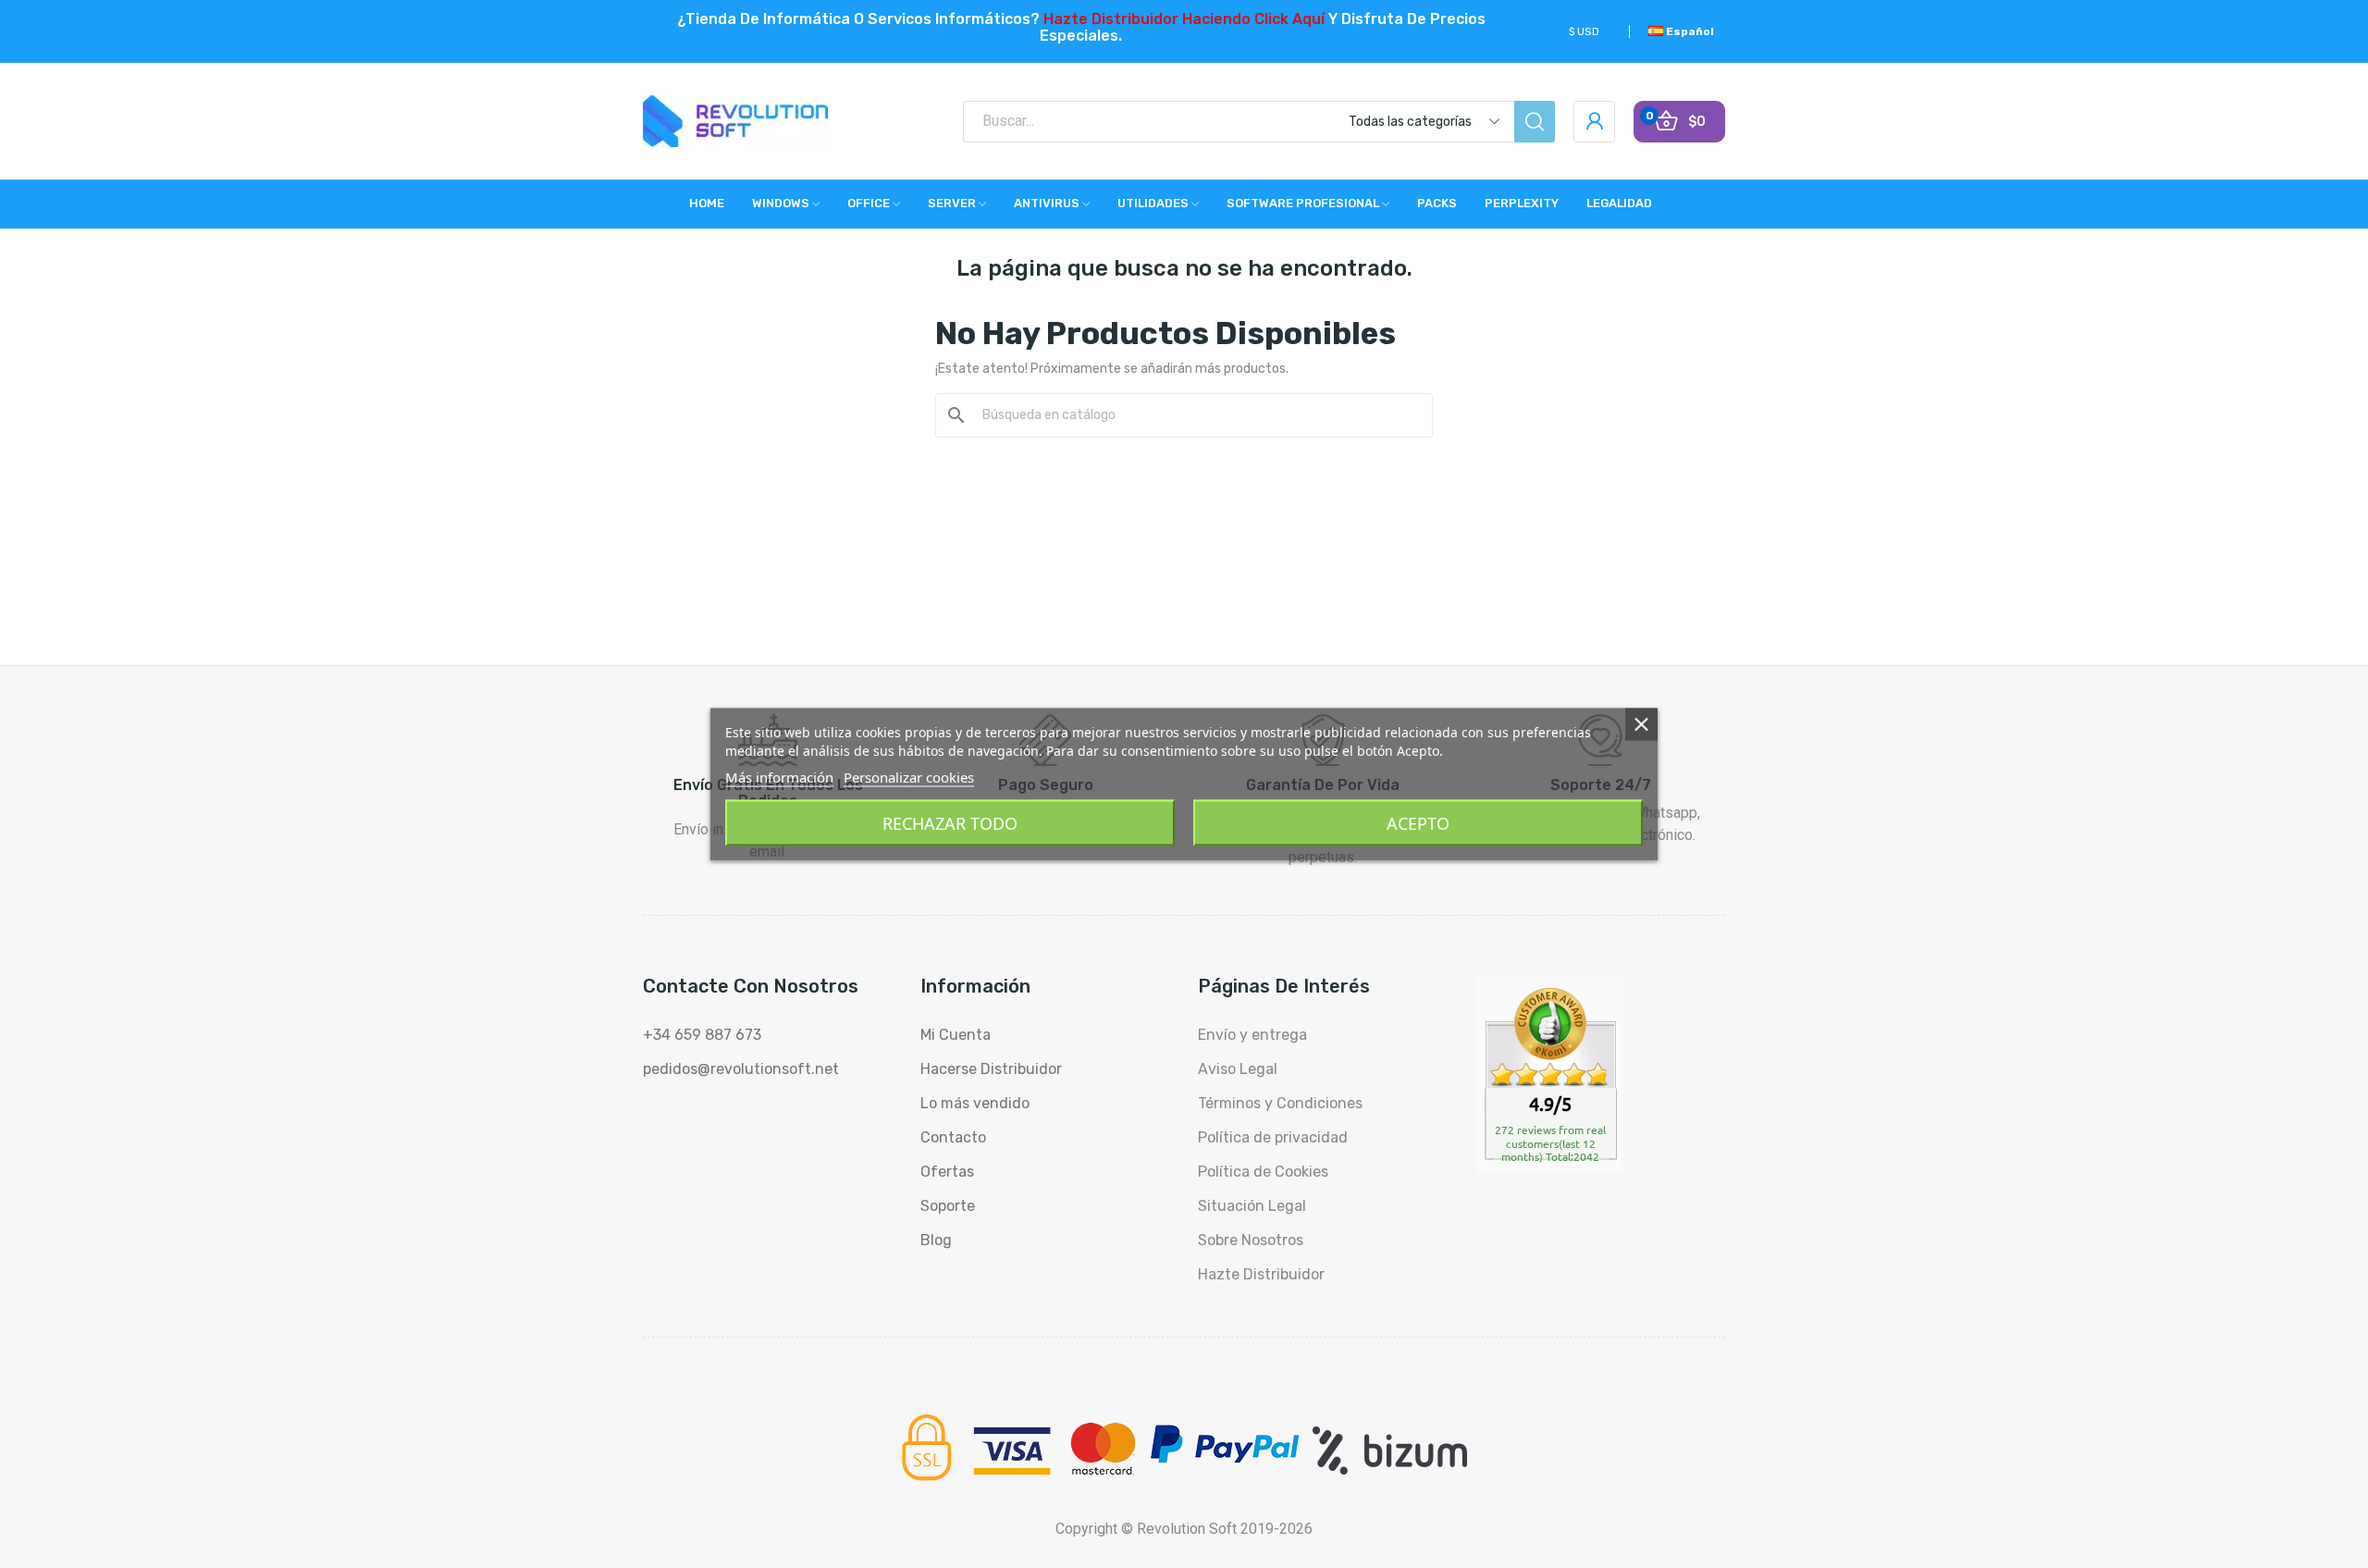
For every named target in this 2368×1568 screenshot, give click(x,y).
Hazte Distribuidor (1261, 1274)
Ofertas (947, 1172)
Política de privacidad (1273, 1137)
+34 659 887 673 (702, 1035)
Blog (936, 1240)
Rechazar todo (950, 822)
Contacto (953, 1137)
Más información (779, 776)
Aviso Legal (1238, 1069)
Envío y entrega (1252, 1035)
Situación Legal (1252, 1206)
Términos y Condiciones (1280, 1103)
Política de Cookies (1263, 1172)
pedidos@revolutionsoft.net (741, 1069)
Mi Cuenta (956, 1035)
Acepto (1418, 822)
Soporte (948, 1206)
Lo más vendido (975, 1103)
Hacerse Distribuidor (991, 1069)
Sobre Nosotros (1251, 1240)
